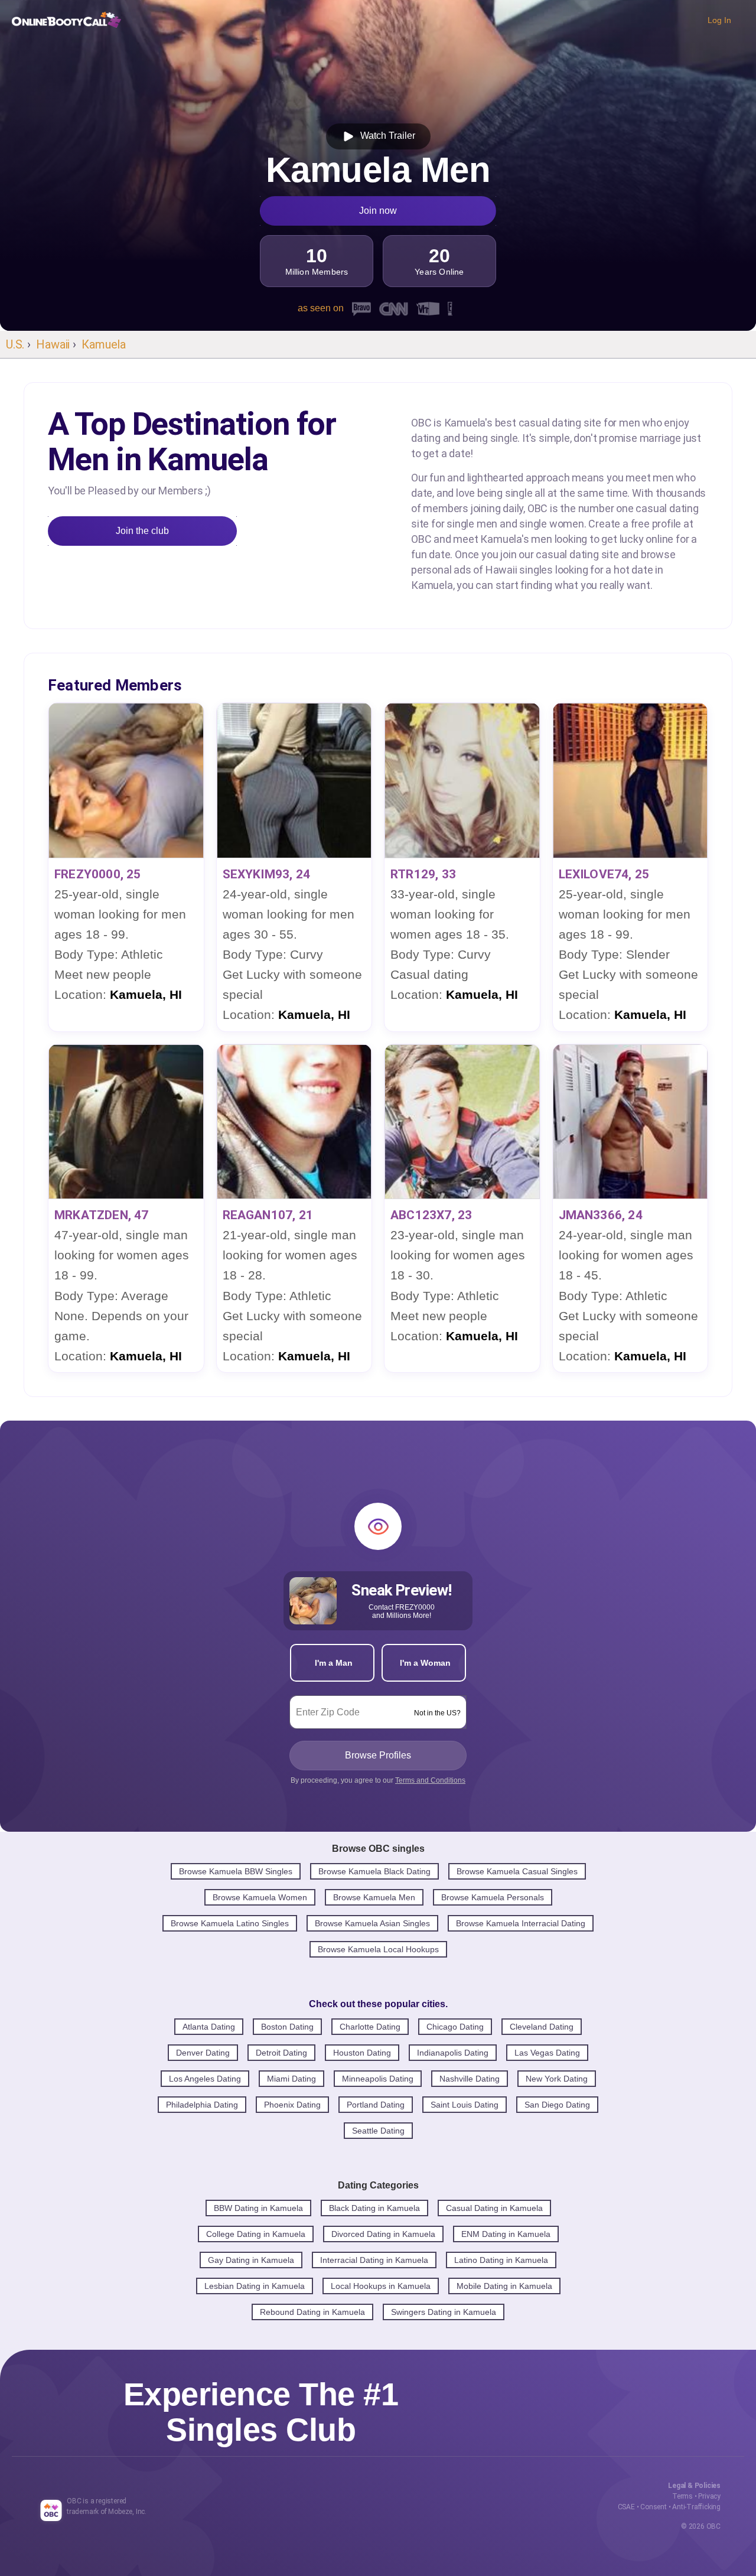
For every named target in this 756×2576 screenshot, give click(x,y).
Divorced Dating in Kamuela (383, 2234)
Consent (654, 2507)
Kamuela (104, 344)
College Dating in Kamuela (256, 2234)
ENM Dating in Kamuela (506, 2234)
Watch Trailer (385, 136)
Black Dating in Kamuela (374, 2208)
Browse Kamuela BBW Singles (236, 1871)
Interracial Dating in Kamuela (374, 2260)
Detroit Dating (281, 2053)
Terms (682, 2496)
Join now (378, 211)
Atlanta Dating (209, 2027)
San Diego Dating (557, 2105)
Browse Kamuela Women (260, 1897)
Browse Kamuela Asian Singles (372, 1923)
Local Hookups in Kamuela (381, 2286)
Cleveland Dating (542, 2027)
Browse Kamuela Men (374, 1897)
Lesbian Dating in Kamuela (255, 2286)
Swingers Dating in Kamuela (444, 2312)
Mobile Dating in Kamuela (504, 2286)
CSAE (626, 2507)
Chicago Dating (455, 2027)
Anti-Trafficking (696, 2507)
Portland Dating (376, 2105)
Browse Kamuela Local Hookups (378, 1949)
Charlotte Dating (370, 2027)
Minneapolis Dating (378, 2079)
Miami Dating (291, 2079)
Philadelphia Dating (202, 2105)
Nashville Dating (470, 2079)
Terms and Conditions (430, 1780)
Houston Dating (362, 2053)
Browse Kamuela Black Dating (374, 1871)
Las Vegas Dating (547, 2053)
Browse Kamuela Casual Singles (517, 1871)
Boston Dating (287, 2027)
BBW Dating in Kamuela (258, 2208)
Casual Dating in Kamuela (494, 2208)
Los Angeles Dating (205, 2079)
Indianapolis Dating (453, 2053)
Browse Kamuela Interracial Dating (521, 1923)
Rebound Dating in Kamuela (312, 2312)
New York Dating (557, 2079)
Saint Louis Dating (465, 2105)
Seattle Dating (378, 2131)
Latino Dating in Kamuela (501, 2260)
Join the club (142, 531)
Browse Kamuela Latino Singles (230, 1923)
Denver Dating (203, 2053)
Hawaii (53, 344)
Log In (719, 20)
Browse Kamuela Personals (493, 1897)
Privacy (709, 2496)
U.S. (15, 344)
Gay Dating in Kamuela (251, 2260)
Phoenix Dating (292, 2105)
